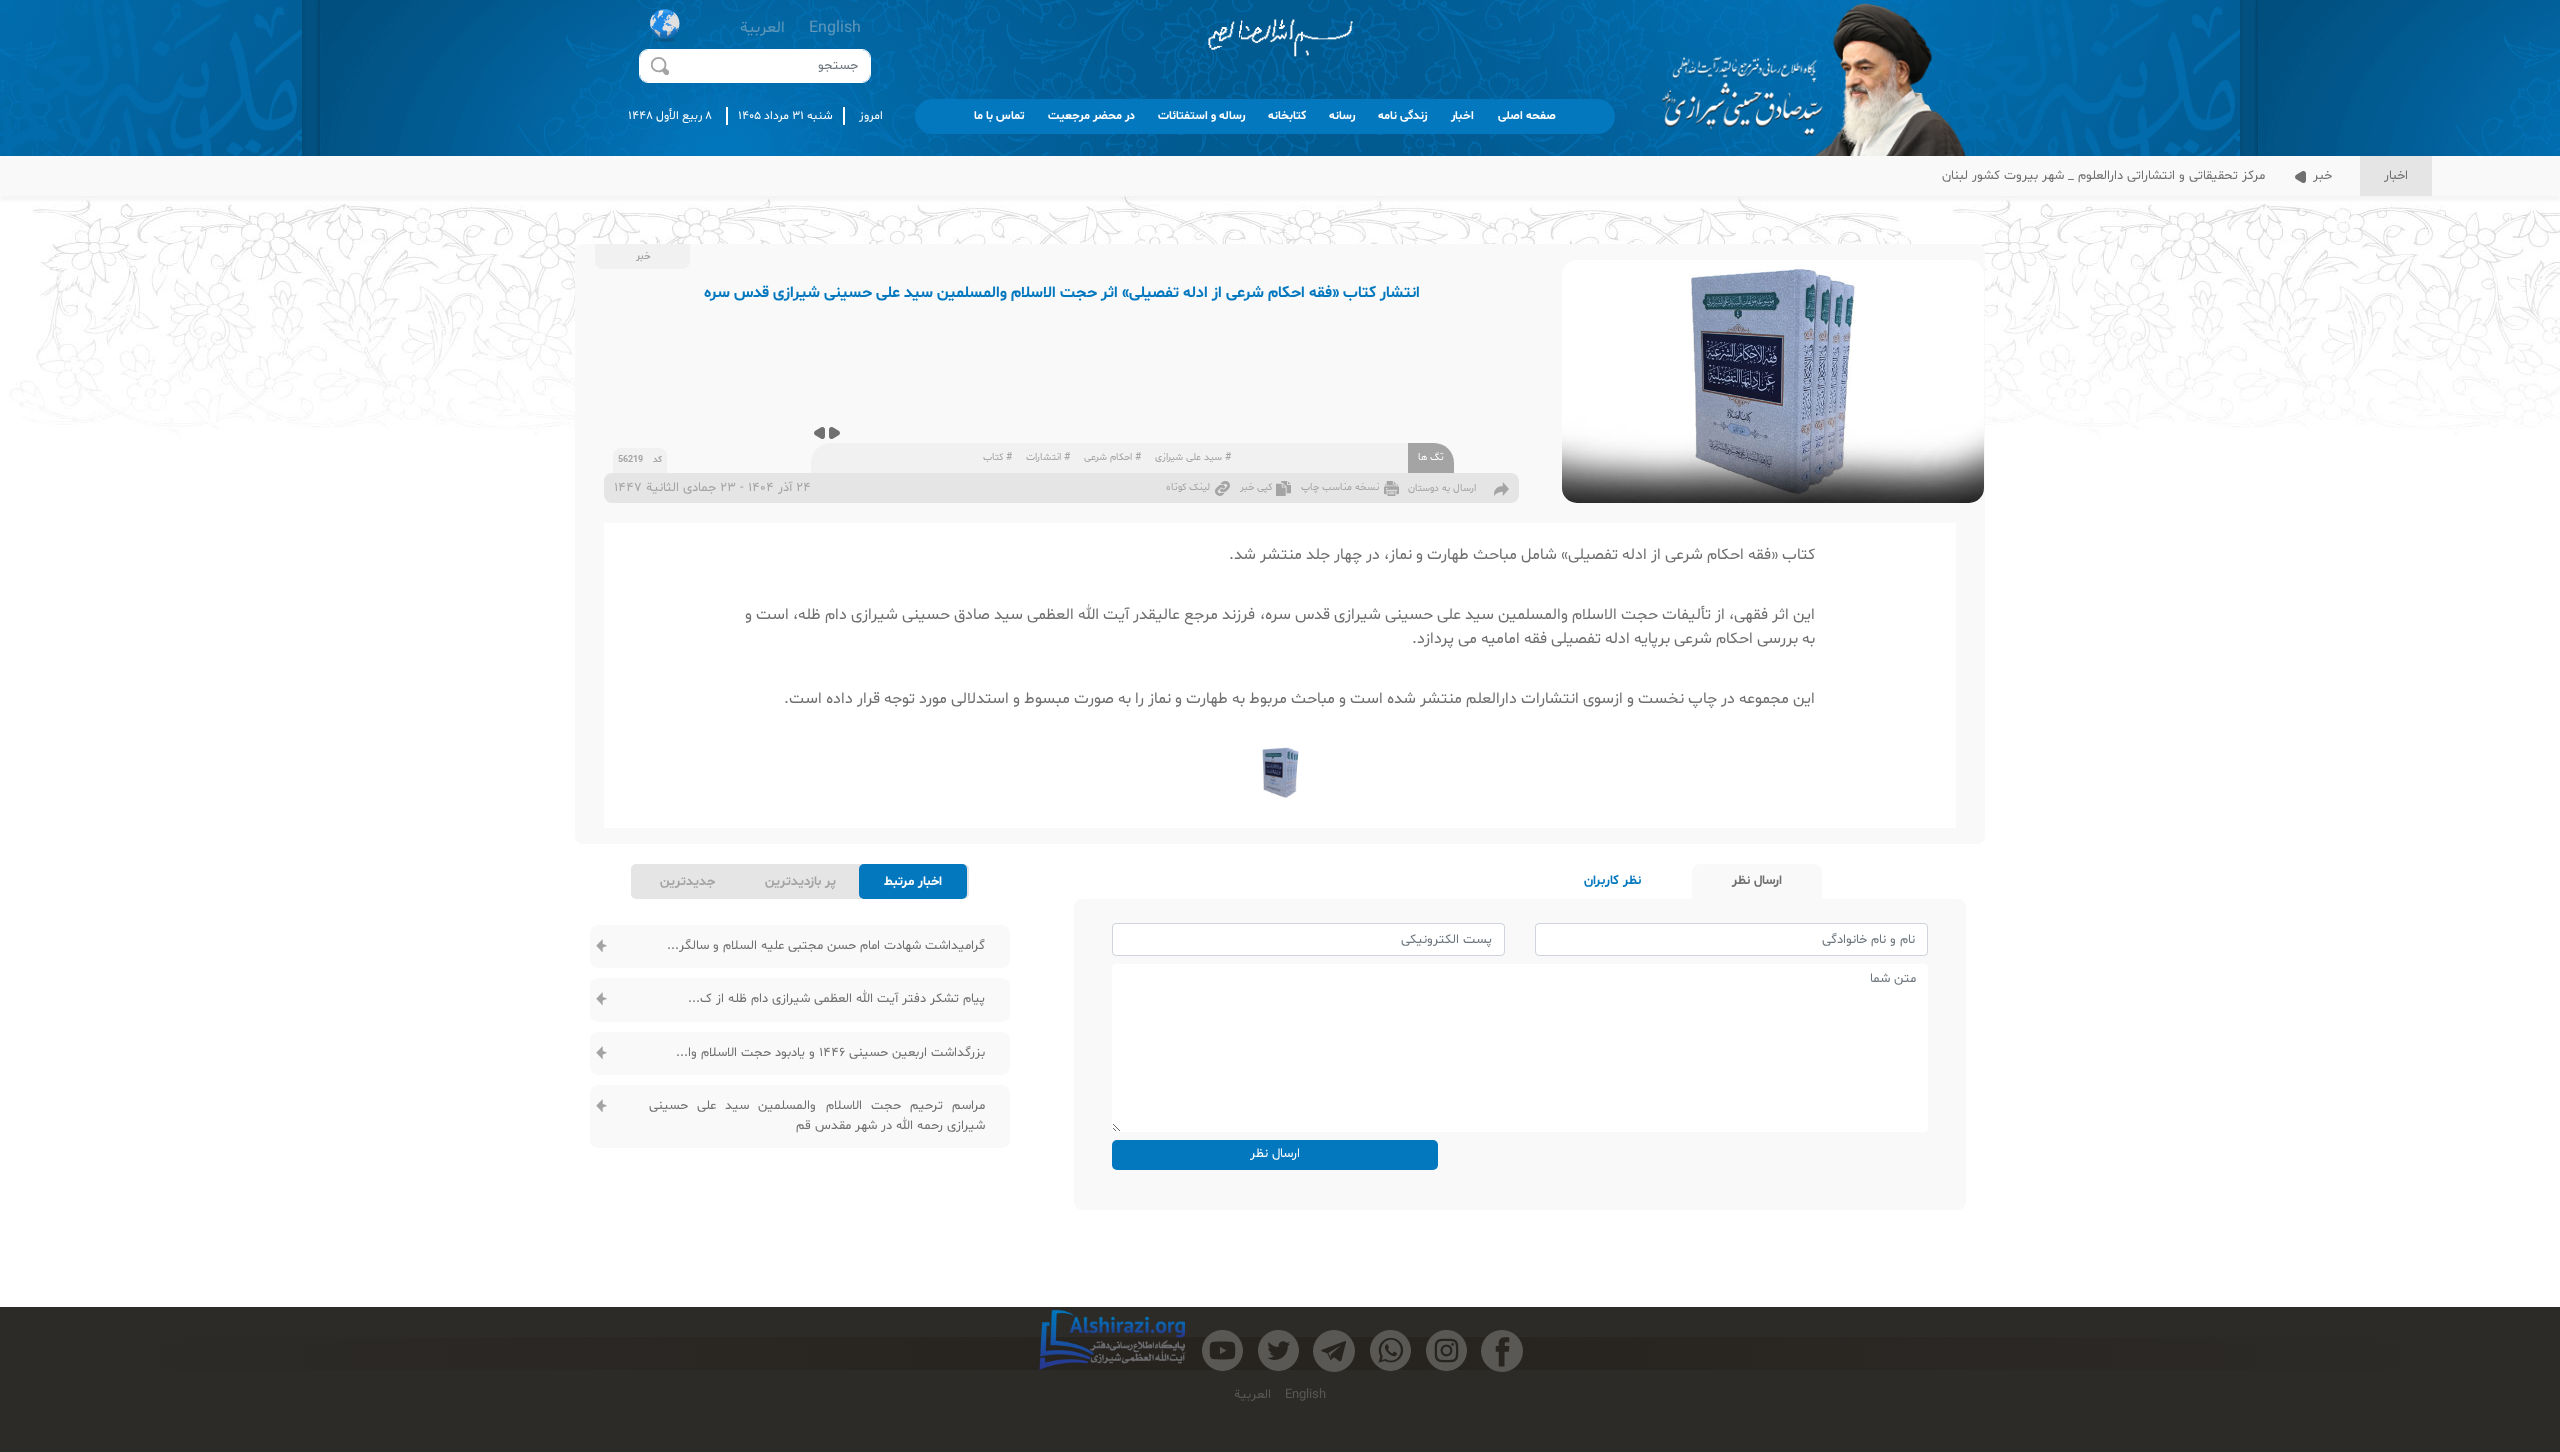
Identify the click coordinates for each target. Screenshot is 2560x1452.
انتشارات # (1048, 457)
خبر (2320, 176)
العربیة (762, 28)
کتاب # (997, 457)
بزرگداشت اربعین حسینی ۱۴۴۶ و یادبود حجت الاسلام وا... (830, 1053)
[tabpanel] (800, 1038)
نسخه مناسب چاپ (1340, 487)
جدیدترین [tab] (687, 882)
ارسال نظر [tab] (1757, 881)
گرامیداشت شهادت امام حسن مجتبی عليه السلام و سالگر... (826, 946)
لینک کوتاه (1188, 487)
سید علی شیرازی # (1193, 457)
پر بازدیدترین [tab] (800, 882)
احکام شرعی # (1112, 457)
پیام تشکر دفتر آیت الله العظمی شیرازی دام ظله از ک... (836, 999)
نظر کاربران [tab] (1612, 881)
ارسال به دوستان (1442, 488)
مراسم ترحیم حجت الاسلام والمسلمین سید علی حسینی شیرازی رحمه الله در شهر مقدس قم (817, 1116)
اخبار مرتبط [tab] (913, 882)
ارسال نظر (1275, 1154)
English (835, 28)
